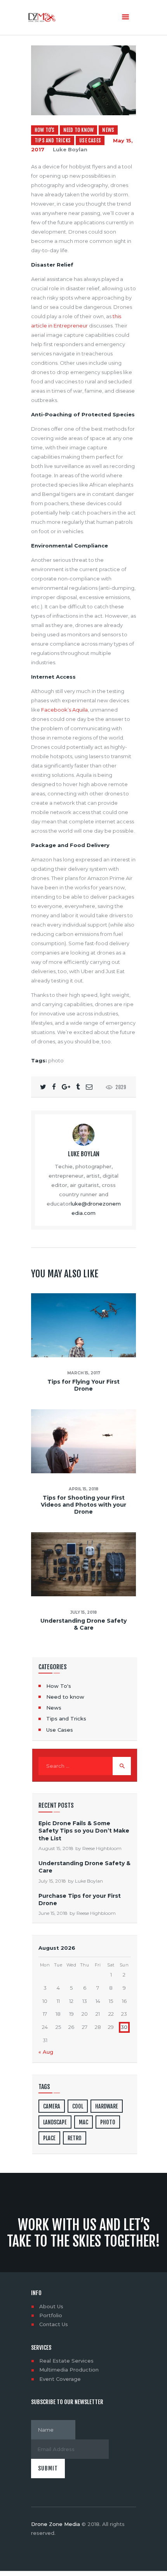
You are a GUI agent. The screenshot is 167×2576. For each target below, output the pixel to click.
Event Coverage (60, 2379)
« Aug (46, 2052)
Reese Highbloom (102, 1848)
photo (56, 1060)
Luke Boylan (70, 149)
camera (52, 2106)
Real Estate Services (66, 2361)
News (108, 130)
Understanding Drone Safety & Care (83, 1624)
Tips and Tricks (53, 140)
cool (78, 2106)
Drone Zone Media (56, 2524)
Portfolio (51, 2315)
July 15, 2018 (83, 1612)
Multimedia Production (69, 2370)
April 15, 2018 (83, 1489)
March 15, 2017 (84, 1373)
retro (75, 2138)
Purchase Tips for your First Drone (80, 1900)
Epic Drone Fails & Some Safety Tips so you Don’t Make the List (84, 1831)
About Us (51, 2306)
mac (83, 2122)
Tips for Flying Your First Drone (83, 1385)
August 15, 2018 (56, 1848)
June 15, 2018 (53, 1913)
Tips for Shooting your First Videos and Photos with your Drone (83, 1505)
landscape (55, 2122)
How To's (45, 130)
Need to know (78, 130)
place (49, 2138)
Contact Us (54, 2324)
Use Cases (90, 140)
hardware (107, 2106)
